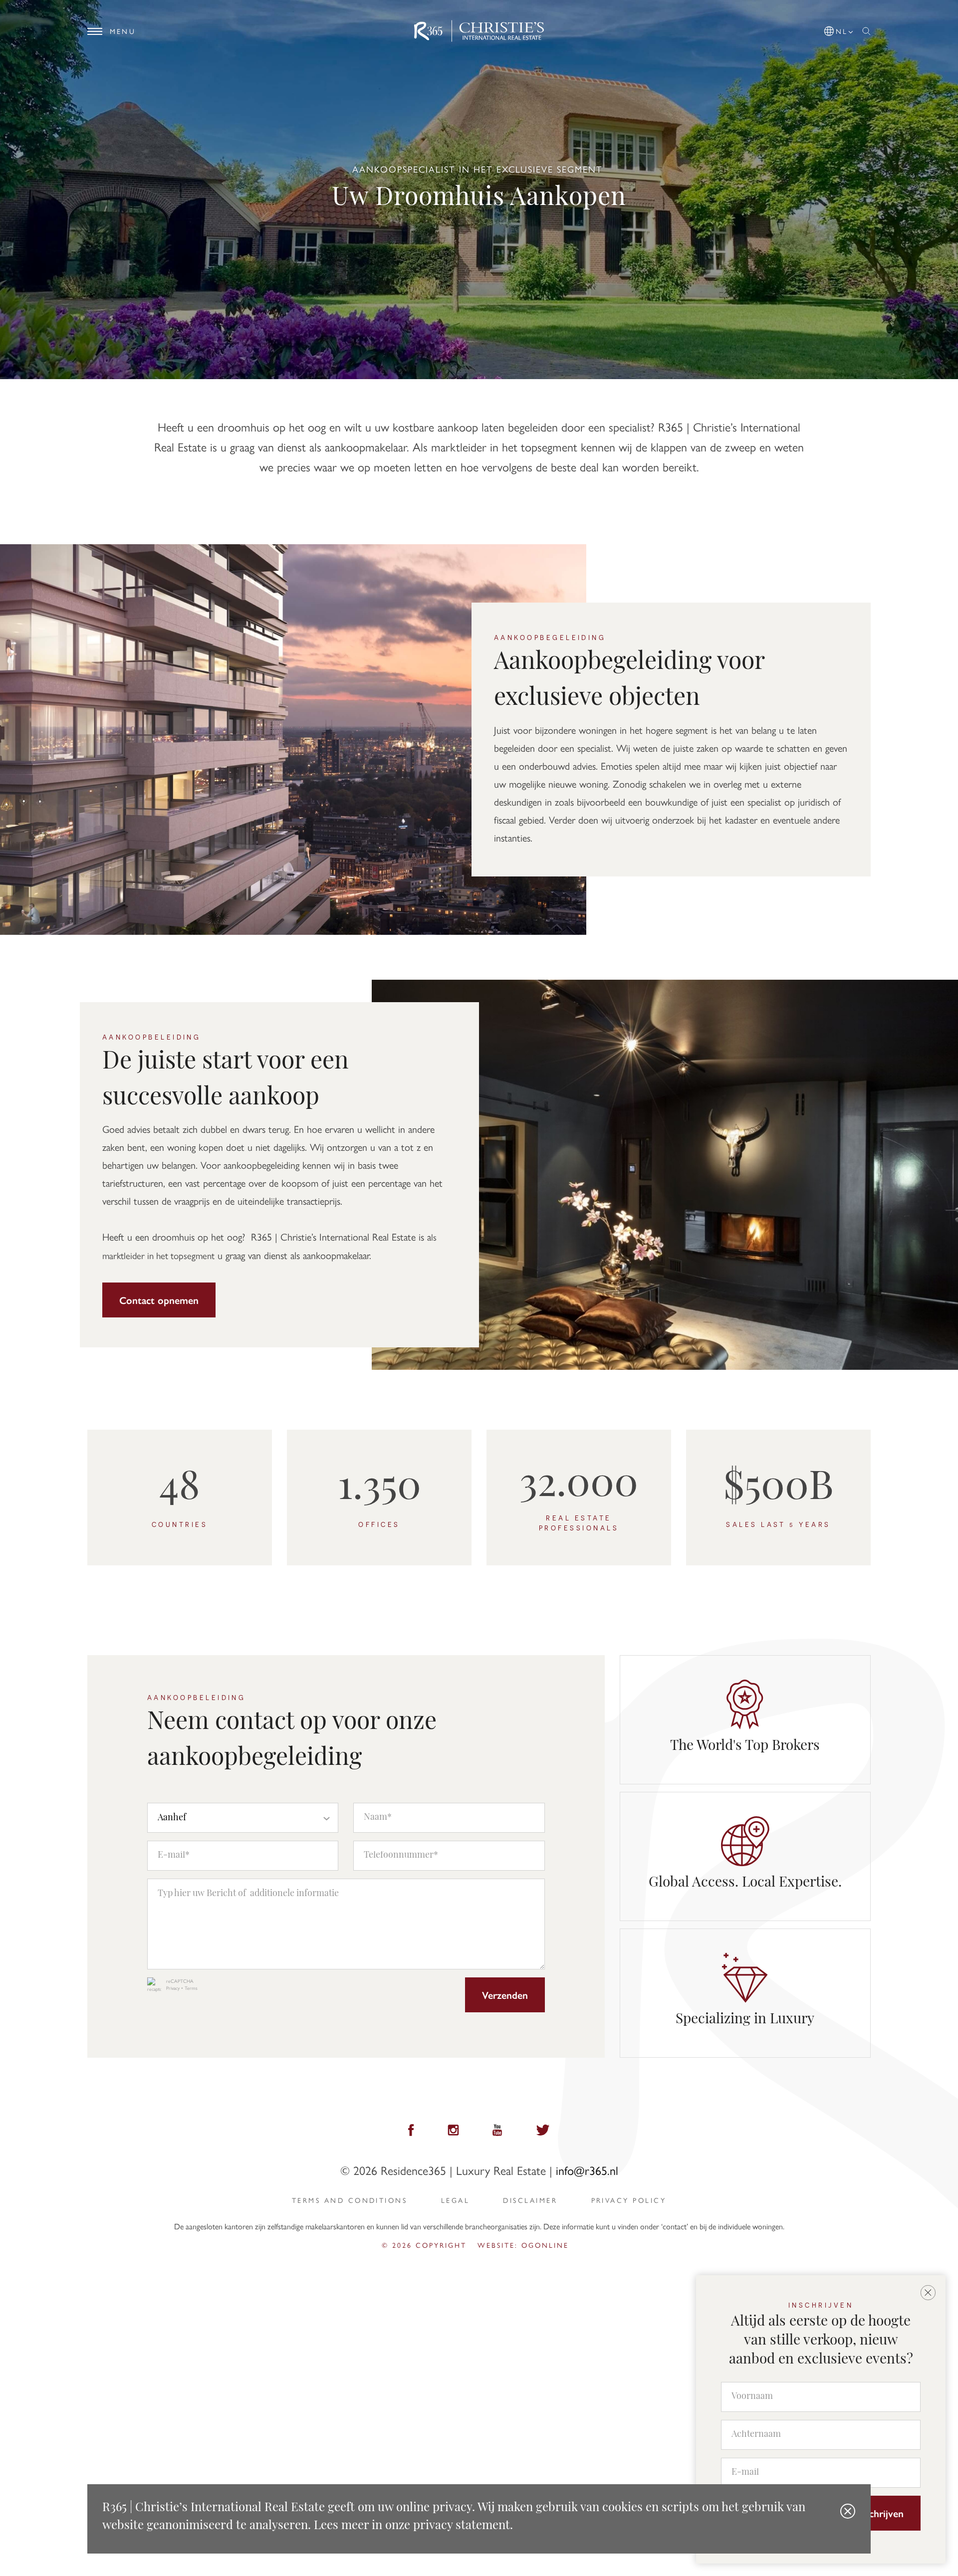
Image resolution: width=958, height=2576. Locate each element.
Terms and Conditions (350, 2200)
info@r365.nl (587, 2170)
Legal (455, 2200)
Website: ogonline (523, 2245)
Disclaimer (530, 2200)
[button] (839, 29)
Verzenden (505, 1995)
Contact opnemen (159, 1300)
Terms (191, 1988)
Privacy (173, 1988)
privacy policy (629, 2200)
